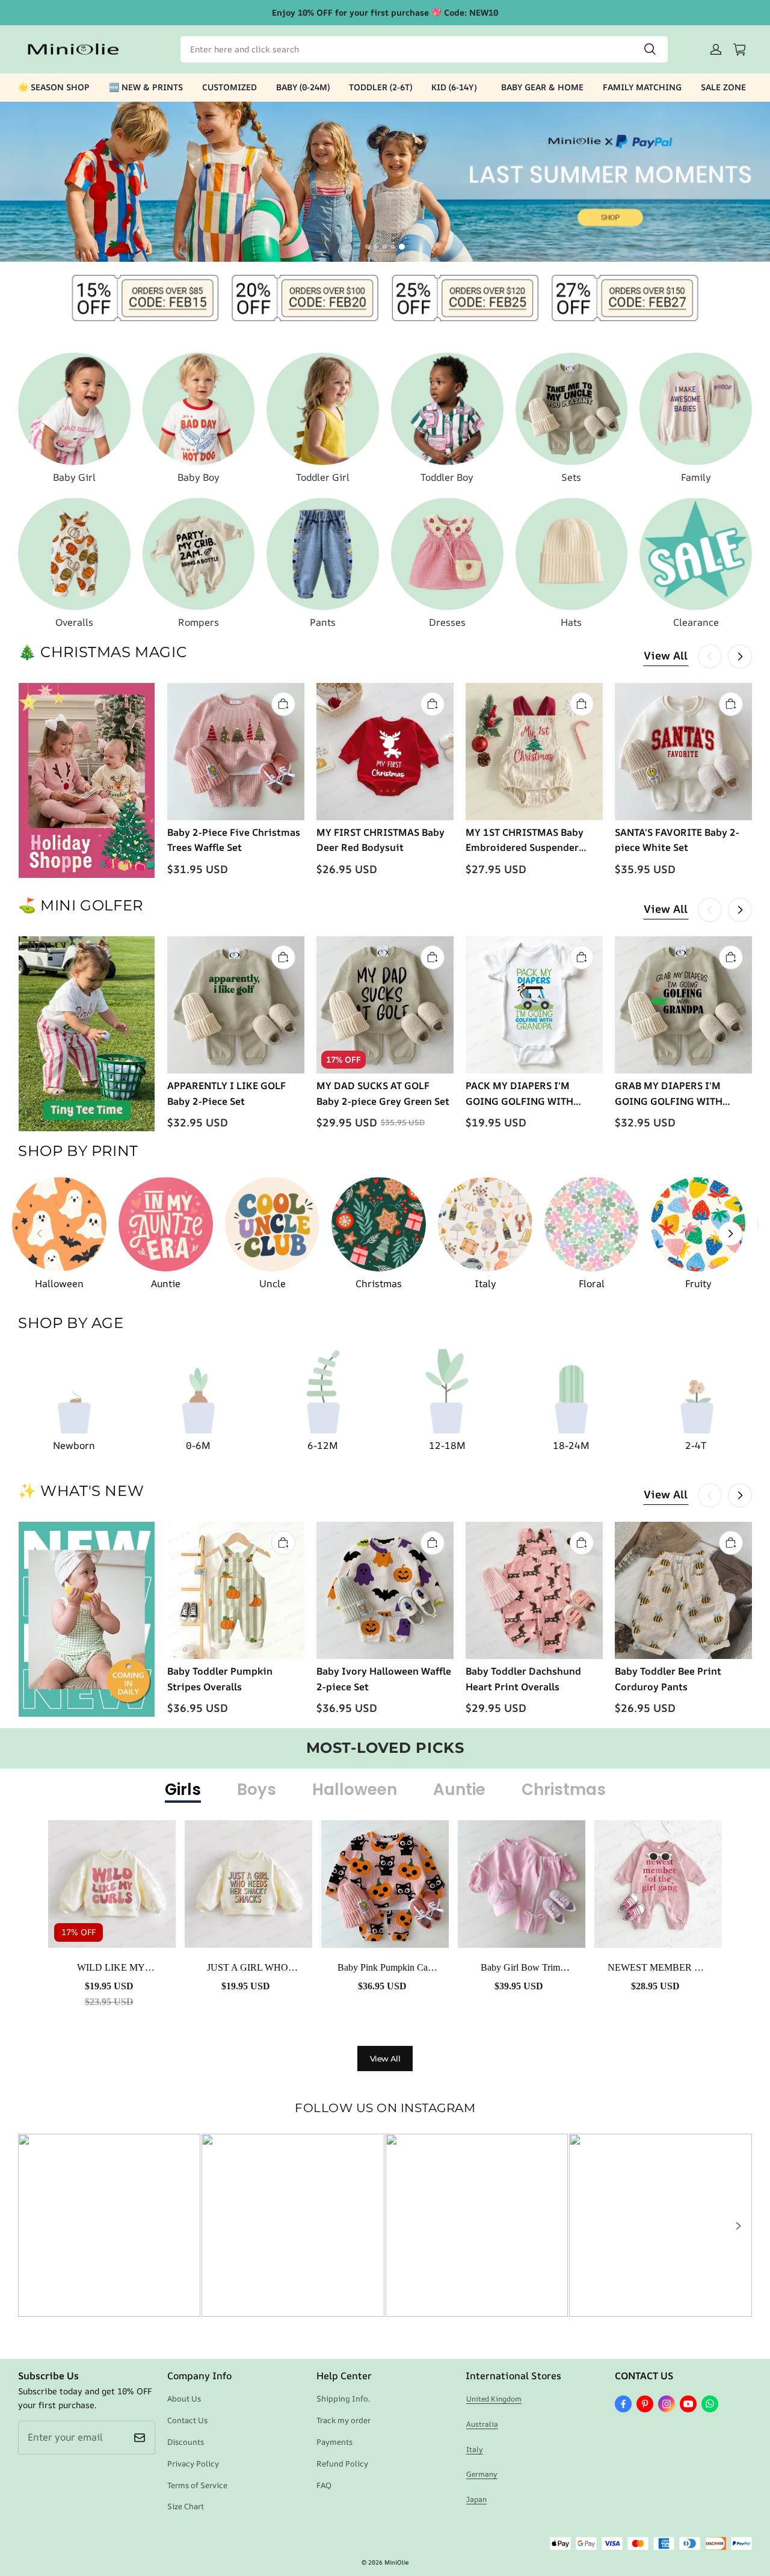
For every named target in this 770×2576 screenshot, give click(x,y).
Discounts (186, 2442)
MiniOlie (396, 2562)
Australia (482, 2424)
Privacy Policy (193, 2463)
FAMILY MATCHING (642, 87)
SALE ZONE (723, 87)
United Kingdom (494, 2399)
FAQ (324, 2485)
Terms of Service (197, 2485)
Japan (476, 2499)
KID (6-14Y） (457, 87)
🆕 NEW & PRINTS (146, 87)
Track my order (343, 2420)
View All (666, 655)
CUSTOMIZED (229, 87)
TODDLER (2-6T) (380, 87)
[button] (738, 2226)
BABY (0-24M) (303, 87)
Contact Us (187, 2420)
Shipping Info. (343, 2398)
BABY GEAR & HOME (542, 87)
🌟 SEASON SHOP (54, 87)
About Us (184, 2398)
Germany (482, 2474)
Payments (334, 2442)
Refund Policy (342, 2463)
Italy (475, 2449)
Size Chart (186, 2506)
